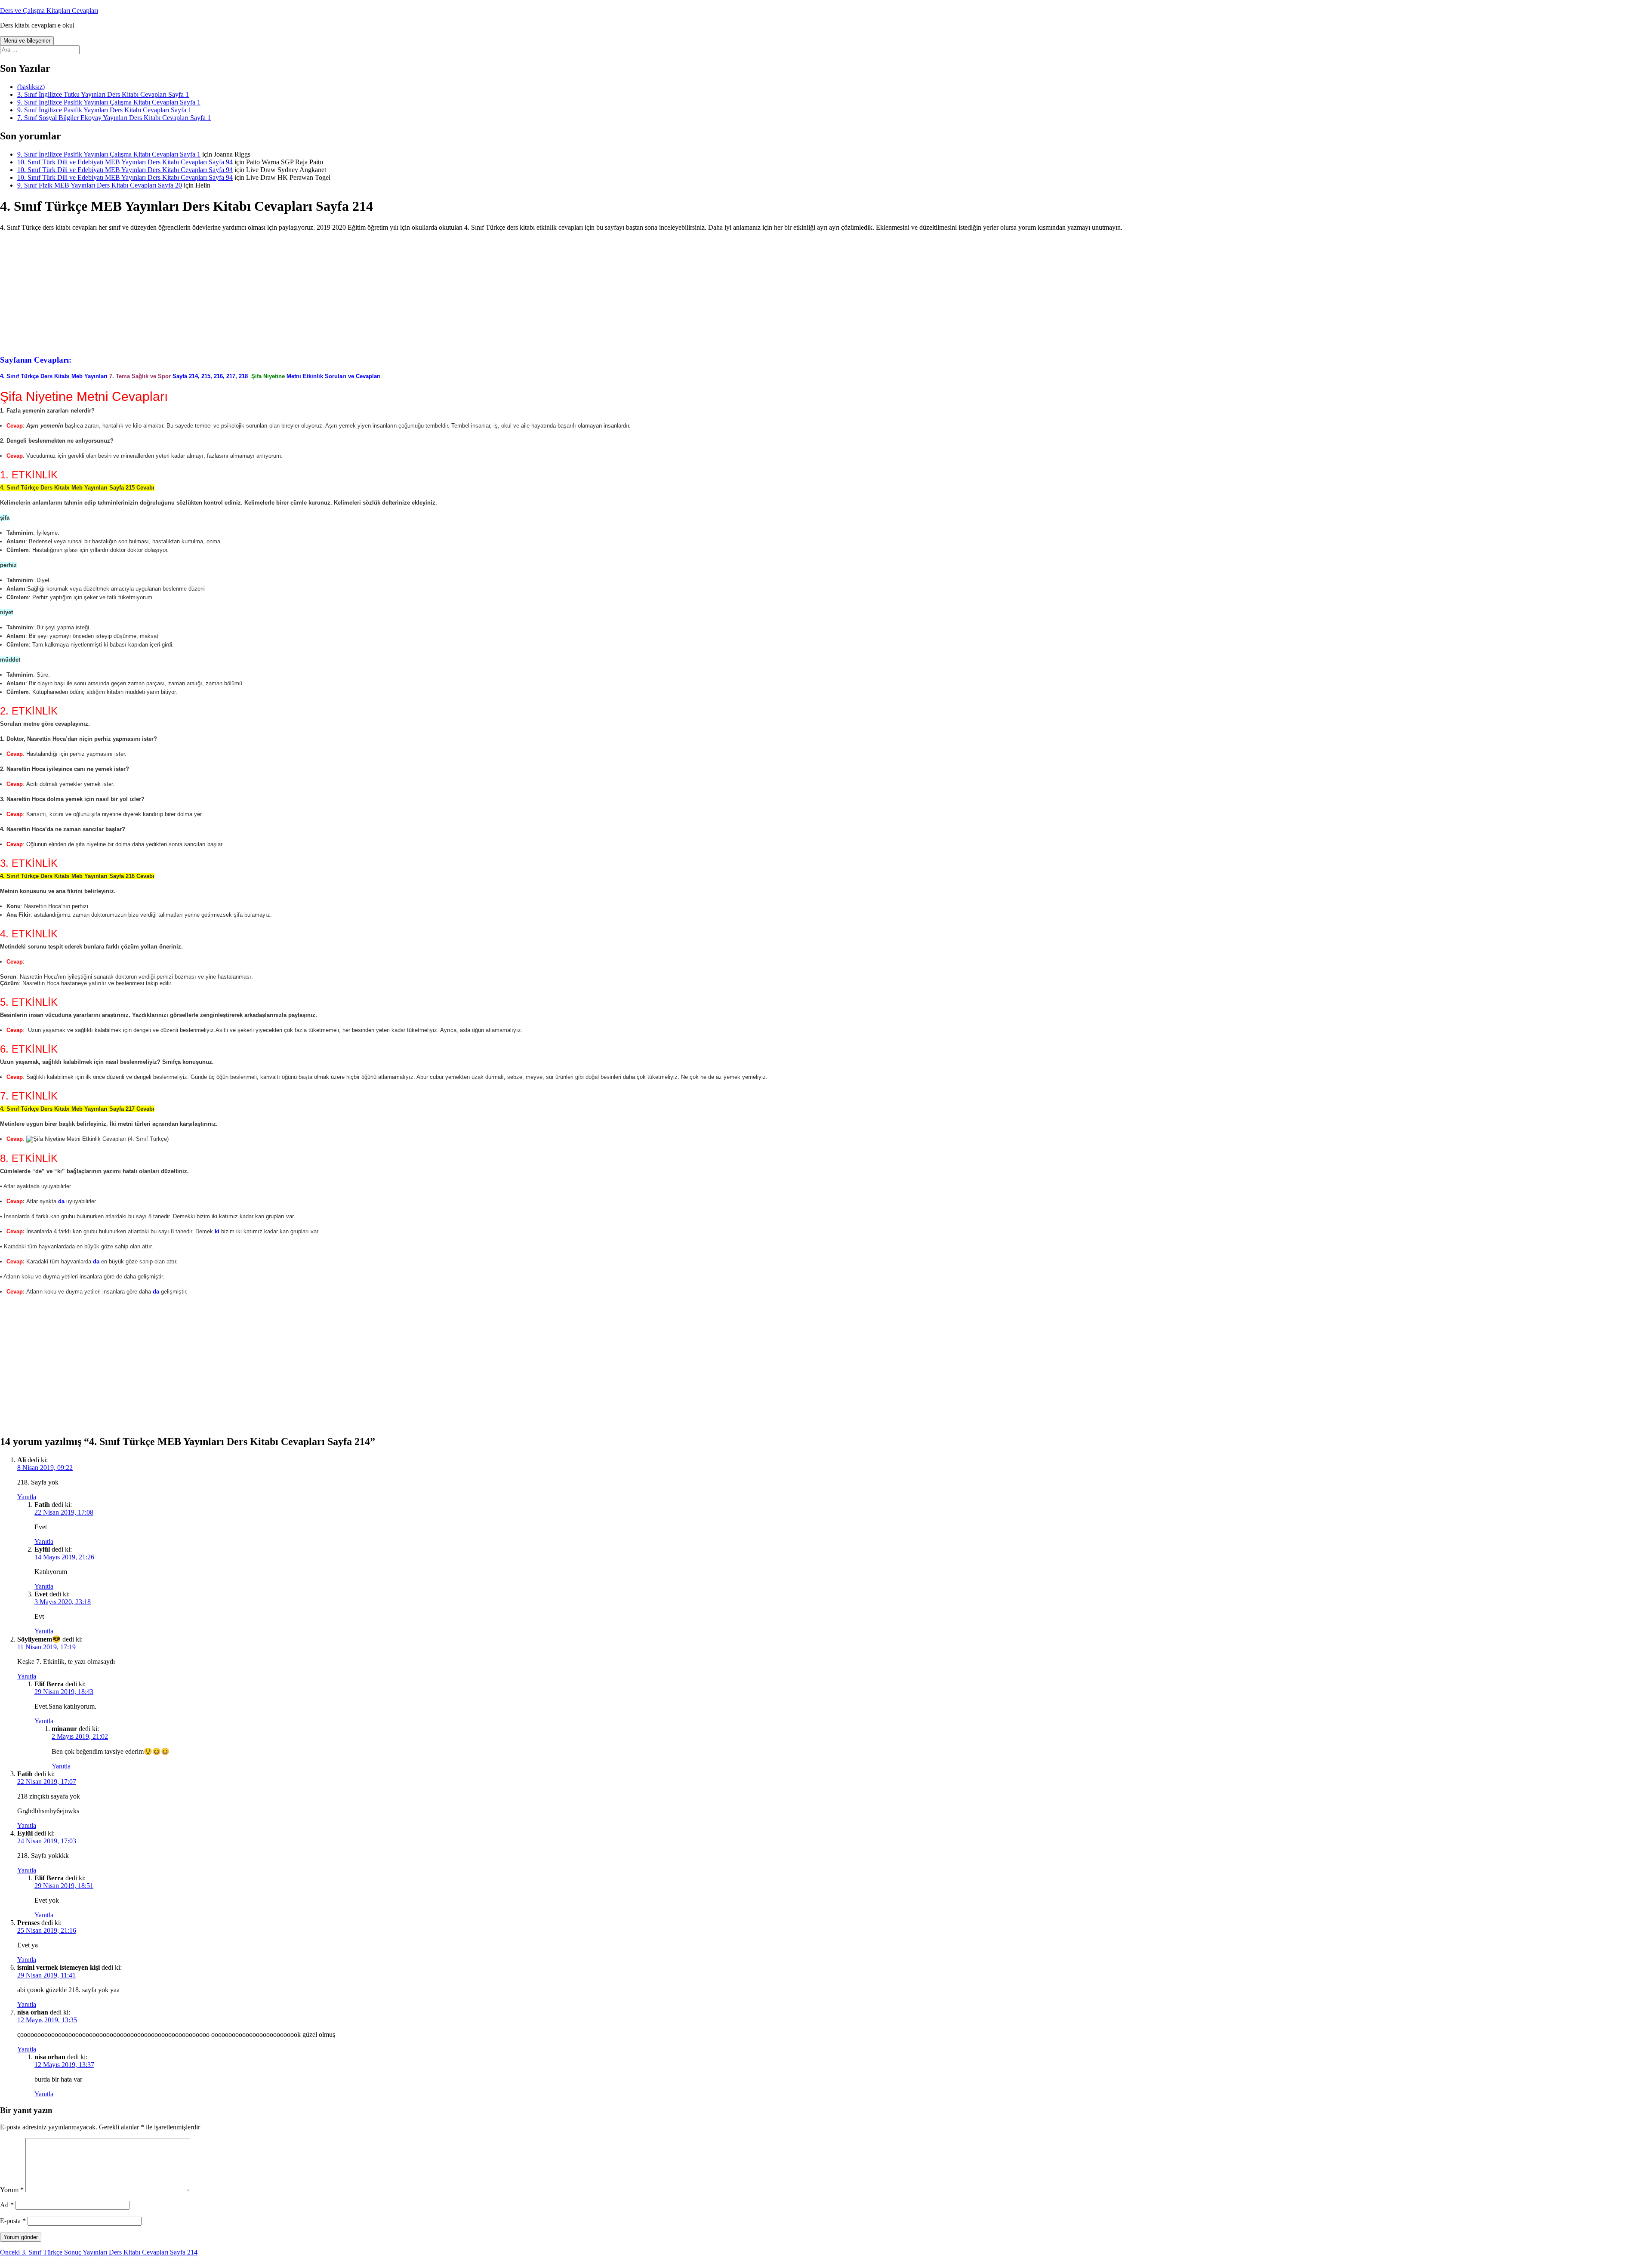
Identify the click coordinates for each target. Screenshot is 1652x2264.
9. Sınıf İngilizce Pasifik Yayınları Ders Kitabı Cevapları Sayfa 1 (104, 110)
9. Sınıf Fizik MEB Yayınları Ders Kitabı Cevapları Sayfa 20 (100, 185)
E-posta (13, 2221)
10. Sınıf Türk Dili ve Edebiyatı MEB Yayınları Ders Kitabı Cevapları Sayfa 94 (125, 162)
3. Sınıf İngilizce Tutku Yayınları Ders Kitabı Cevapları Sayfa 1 (103, 94)
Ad (7, 2205)
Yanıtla (27, 1497)
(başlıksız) (31, 87)
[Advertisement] (826, 292)
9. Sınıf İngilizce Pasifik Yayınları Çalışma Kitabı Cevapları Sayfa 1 (109, 102)
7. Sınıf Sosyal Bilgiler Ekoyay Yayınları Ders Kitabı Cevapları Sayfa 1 (114, 118)
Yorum (12, 2190)
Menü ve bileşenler (27, 41)
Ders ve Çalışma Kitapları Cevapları (49, 11)
